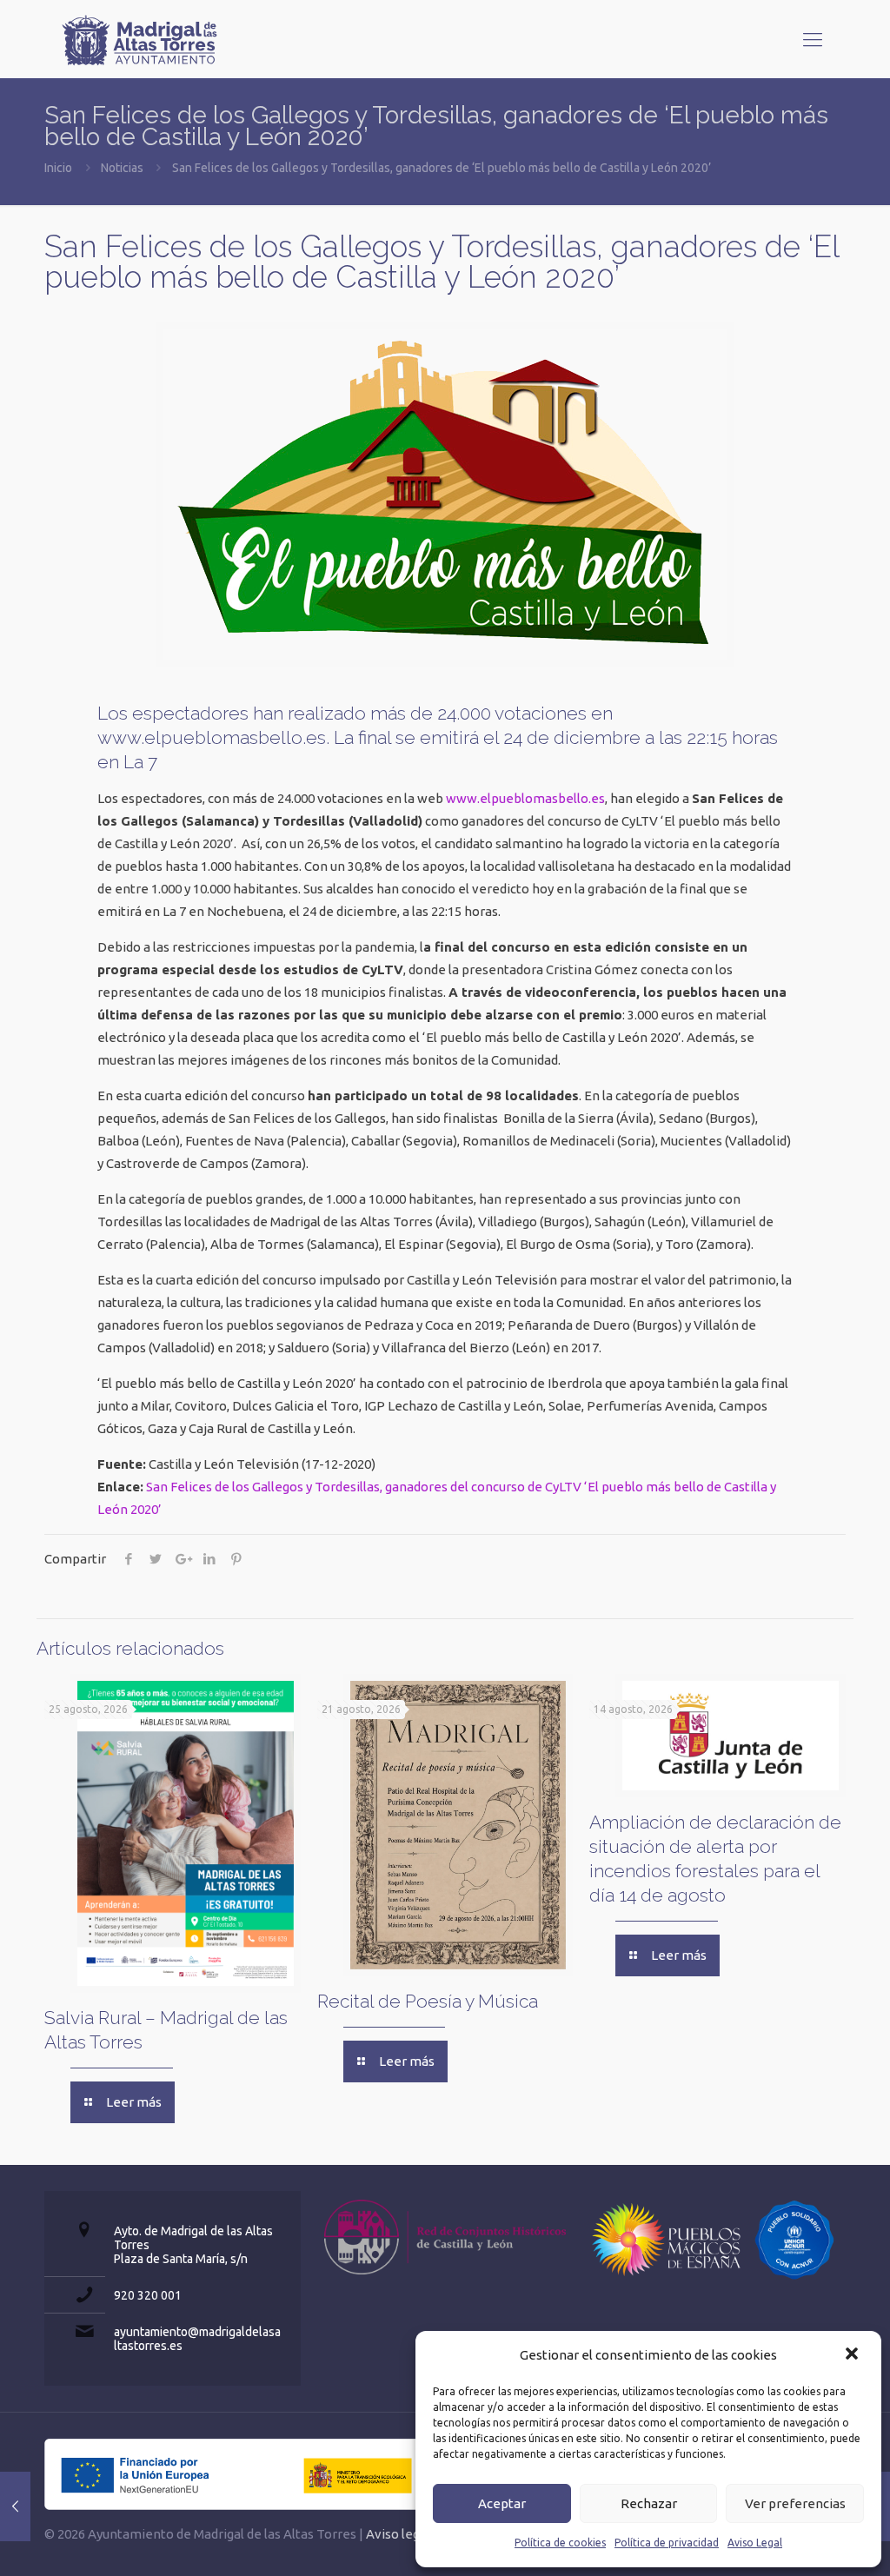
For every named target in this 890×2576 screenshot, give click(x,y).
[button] (853, 2355)
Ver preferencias (795, 2503)
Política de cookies (560, 2543)
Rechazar (649, 2503)
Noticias (122, 168)
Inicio (58, 168)
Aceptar (502, 2503)
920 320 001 (148, 2295)
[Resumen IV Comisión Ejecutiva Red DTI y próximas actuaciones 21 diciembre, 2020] (15, 2506)
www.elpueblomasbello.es (525, 798)
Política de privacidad (667, 2543)
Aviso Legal (755, 2543)
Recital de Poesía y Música (428, 2001)
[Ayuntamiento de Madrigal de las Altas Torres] (140, 39)
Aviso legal (398, 2534)
